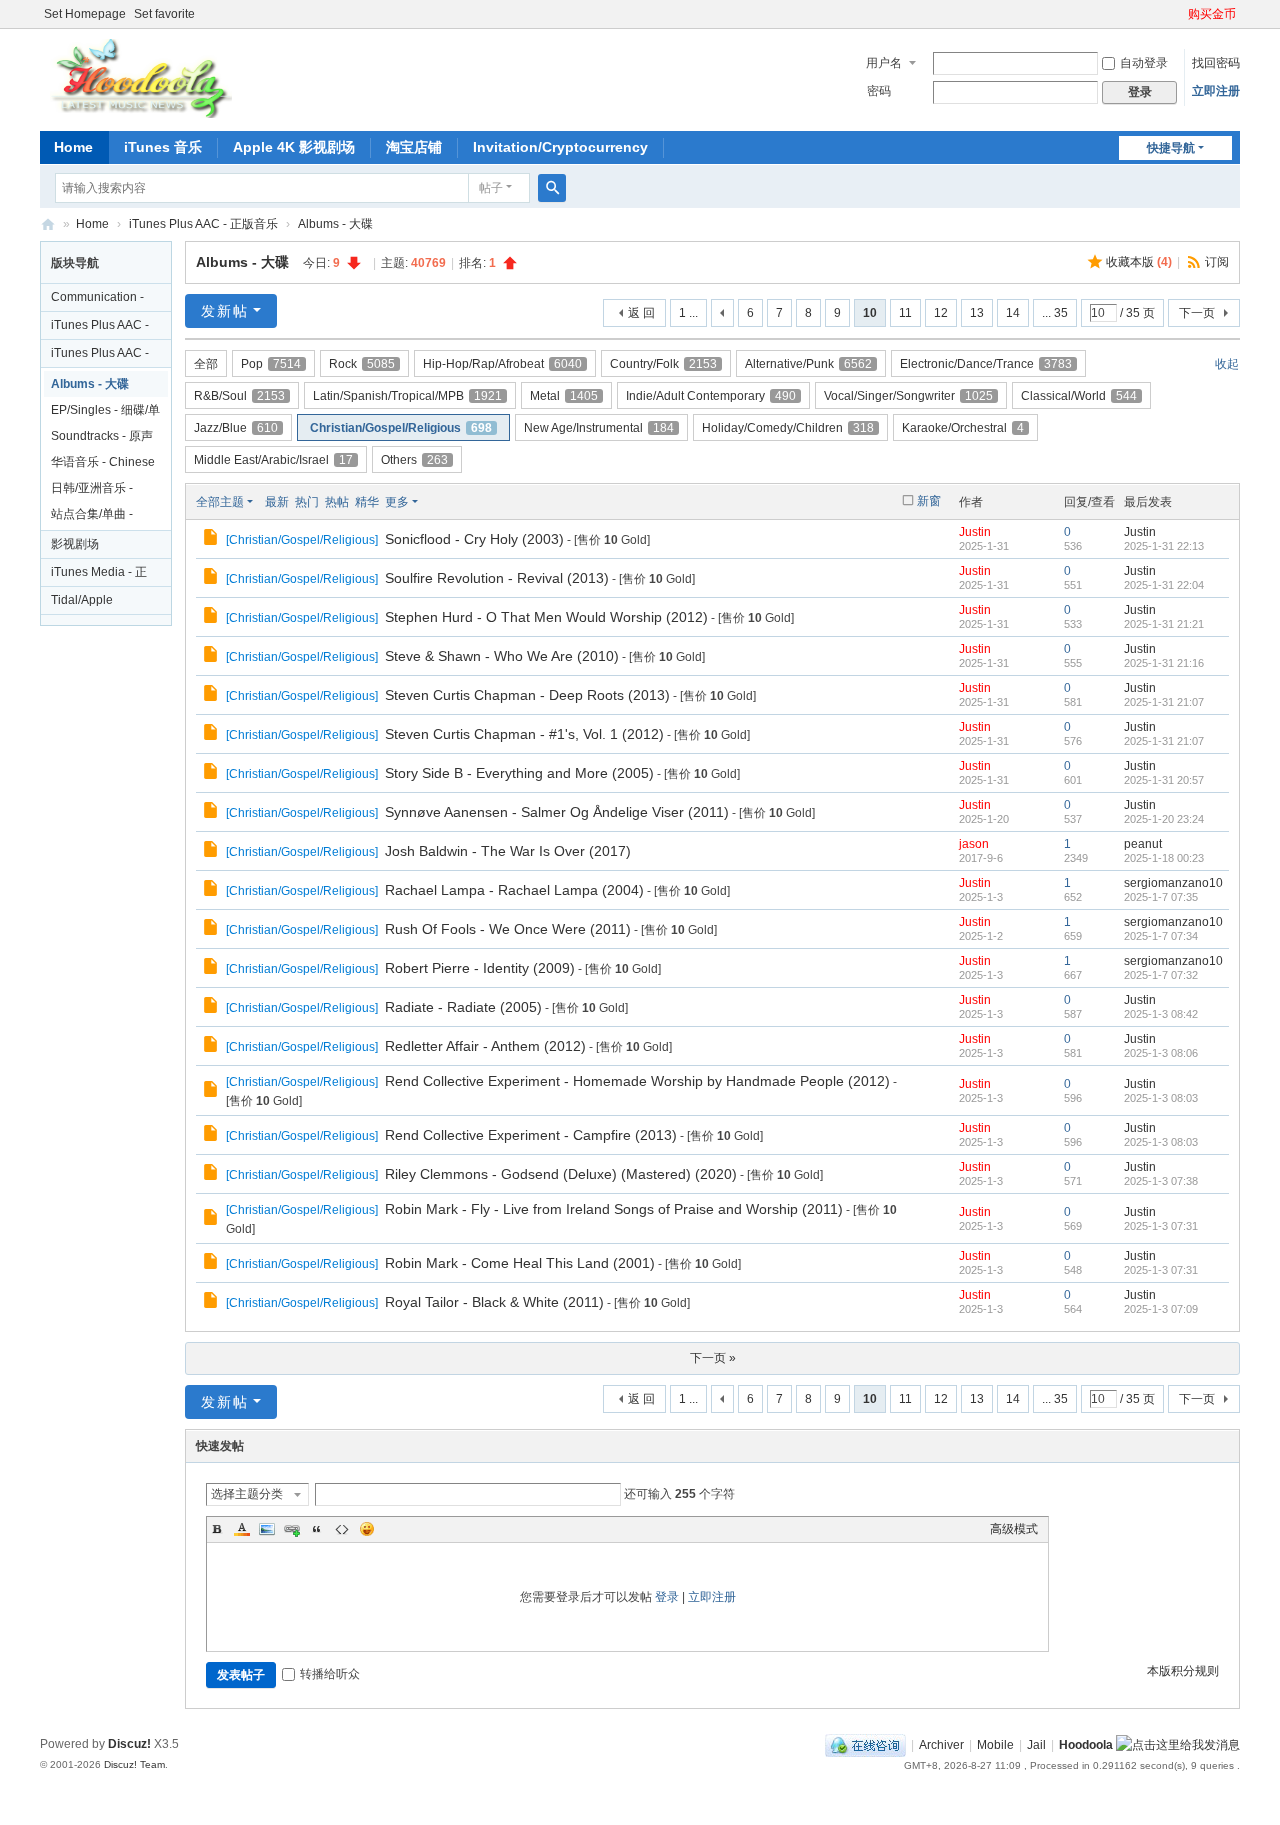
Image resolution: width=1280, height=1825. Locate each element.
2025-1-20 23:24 (1164, 819)
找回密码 (1216, 63)
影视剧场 (75, 544)
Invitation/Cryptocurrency (560, 147)
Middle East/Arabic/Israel (273, 460)
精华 (367, 502)
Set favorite (164, 14)
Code (342, 1529)
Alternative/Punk (808, 364)
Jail (1036, 1745)
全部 (206, 364)
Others (414, 460)
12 (941, 313)
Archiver (941, 1745)
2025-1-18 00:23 (1164, 858)
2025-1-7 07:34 (1161, 936)
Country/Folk (663, 364)
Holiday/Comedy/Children (788, 428)
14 (1013, 313)
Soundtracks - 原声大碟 (102, 439)
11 (905, 313)
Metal (564, 396)
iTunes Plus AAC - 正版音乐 (203, 224)
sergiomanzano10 (1173, 883)
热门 (307, 502)
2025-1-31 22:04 (1164, 585)
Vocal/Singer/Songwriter (908, 396)
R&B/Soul (239, 396)
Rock (362, 364)
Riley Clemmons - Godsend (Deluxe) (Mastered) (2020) (561, 1174)
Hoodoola (1086, 1745)
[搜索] (552, 188)
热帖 (337, 502)
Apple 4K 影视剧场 (294, 147)
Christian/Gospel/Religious (401, 428)
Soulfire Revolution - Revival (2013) (497, 578)
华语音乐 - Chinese (103, 462)
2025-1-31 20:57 (1164, 780)
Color (242, 1529)
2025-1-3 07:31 (1161, 1226)
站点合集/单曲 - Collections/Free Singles (95, 517)
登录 (667, 1597)
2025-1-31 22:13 (1164, 546)
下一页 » (713, 1358)
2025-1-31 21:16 (1164, 663)
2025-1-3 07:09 (1161, 1309)
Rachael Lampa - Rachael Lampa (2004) (514, 890)
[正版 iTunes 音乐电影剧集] (139, 78)
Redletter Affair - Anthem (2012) (485, 1046)
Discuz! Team (134, 1764)
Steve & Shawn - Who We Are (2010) (502, 656)
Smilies (367, 1529)
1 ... (688, 313)
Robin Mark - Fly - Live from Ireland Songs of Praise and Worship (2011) (614, 1209)
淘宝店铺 (414, 147)
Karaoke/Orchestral (963, 428)
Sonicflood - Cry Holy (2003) (474, 539)
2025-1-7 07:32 (1161, 975)
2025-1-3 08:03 (1161, 1098)
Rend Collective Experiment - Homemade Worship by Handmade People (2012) (637, 1081)
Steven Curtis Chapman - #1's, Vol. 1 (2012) (524, 734)
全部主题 (220, 502)
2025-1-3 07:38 (1161, 1181)
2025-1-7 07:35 (1161, 897)
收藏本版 (1139, 262)
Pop (271, 364)
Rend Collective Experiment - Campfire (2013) (531, 1135)
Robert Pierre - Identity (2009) (480, 968)
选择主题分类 (247, 1494)
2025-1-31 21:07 (1164, 702)
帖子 (491, 188)
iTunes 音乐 (163, 147)
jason (974, 844)
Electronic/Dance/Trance (986, 364)
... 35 (1055, 313)
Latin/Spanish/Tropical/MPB (407, 396)
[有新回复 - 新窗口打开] (212, 540)
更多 (397, 502)
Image (267, 1529)
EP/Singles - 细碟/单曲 (105, 413)
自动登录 (1144, 63)
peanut (1143, 844)
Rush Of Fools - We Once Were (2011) (508, 929)
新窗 (929, 501)
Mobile (995, 1745)
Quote (317, 1529)
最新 (277, 502)
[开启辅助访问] (1179, 14)
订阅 (1217, 262)
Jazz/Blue (236, 428)
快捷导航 (1171, 148)
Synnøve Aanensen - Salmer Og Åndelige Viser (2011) (557, 812)
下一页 (1197, 313)
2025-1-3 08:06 (1161, 1053)
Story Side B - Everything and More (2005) (519, 773)
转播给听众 (330, 1674)
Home (73, 147)
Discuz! (129, 1744)
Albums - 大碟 (335, 224)
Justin (975, 532)
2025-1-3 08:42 (1161, 1014)
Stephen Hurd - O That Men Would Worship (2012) (546, 617)
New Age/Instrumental (599, 428)
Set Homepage (85, 14)
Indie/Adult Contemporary (711, 396)
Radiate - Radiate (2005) (463, 1007)
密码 (879, 91)
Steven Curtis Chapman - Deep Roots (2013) (527, 695)
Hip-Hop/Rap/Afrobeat (502, 364)
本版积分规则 (1183, 1671)
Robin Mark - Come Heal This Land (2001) (520, 1263)
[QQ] (865, 1745)
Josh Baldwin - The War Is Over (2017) (508, 851)
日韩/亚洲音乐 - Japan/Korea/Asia (99, 491)
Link (292, 1529)
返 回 (641, 313)
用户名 (884, 63)
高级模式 (1014, 1529)
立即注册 (1216, 91)
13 (977, 313)
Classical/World (1079, 396)
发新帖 (225, 311)
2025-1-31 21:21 (1164, 624)
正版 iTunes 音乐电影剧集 (48, 224)
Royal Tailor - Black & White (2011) (494, 1302)
